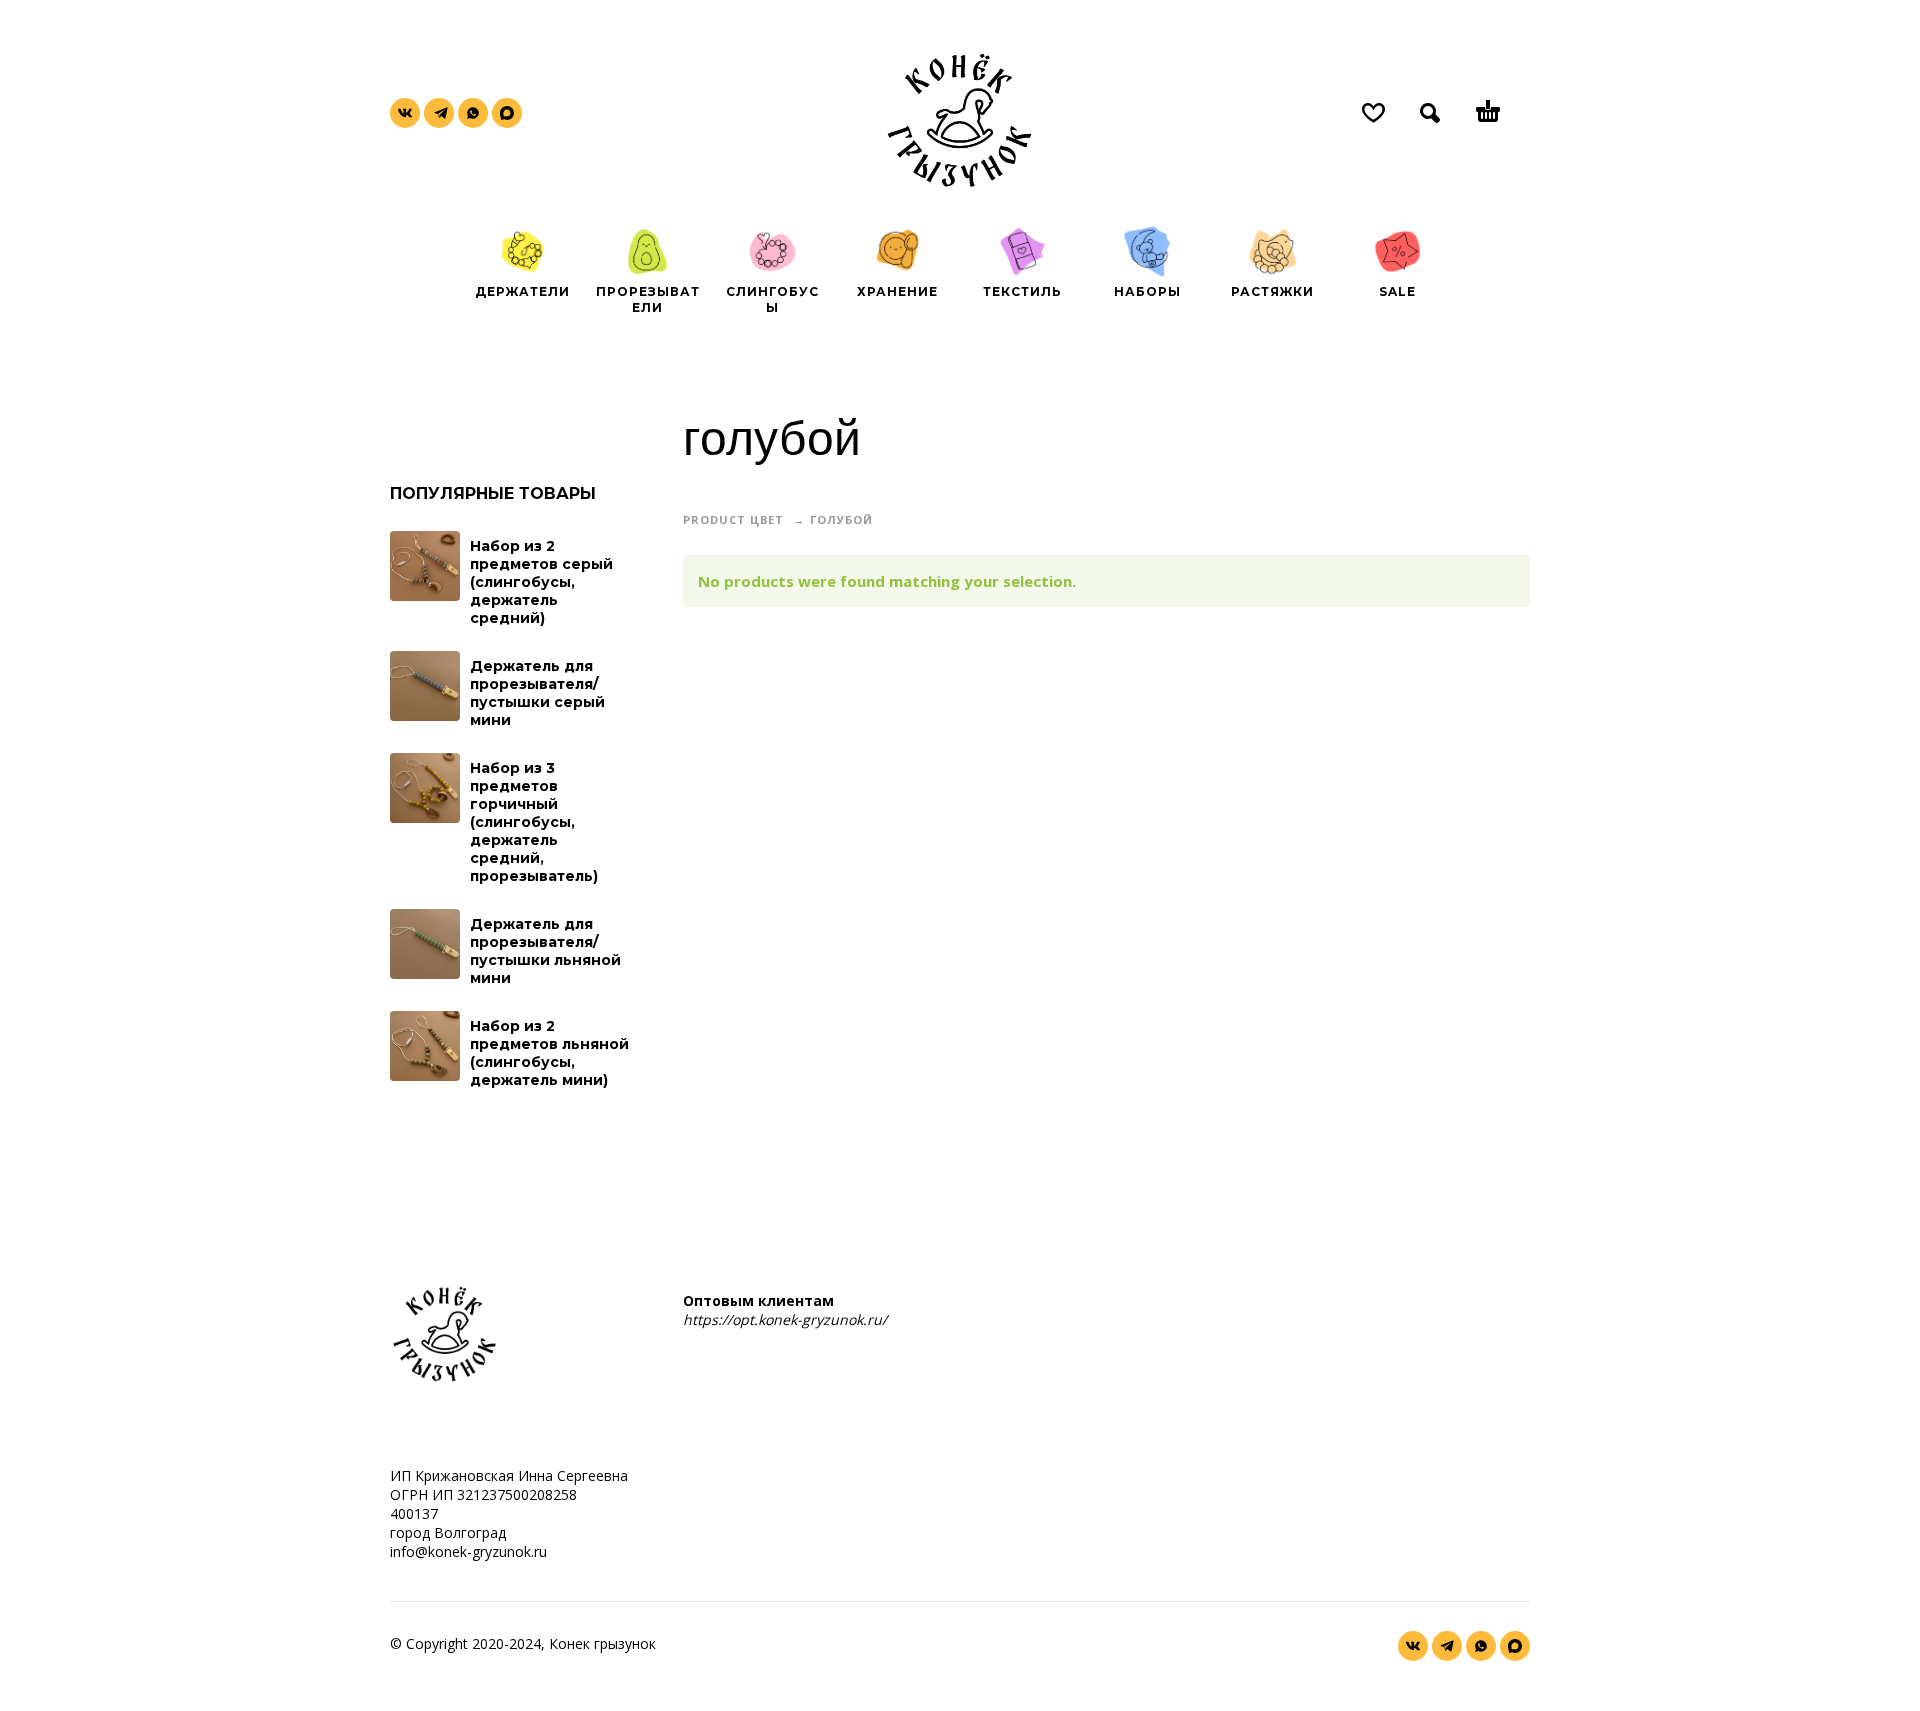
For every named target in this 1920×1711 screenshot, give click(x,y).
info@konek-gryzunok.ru (468, 1551)
